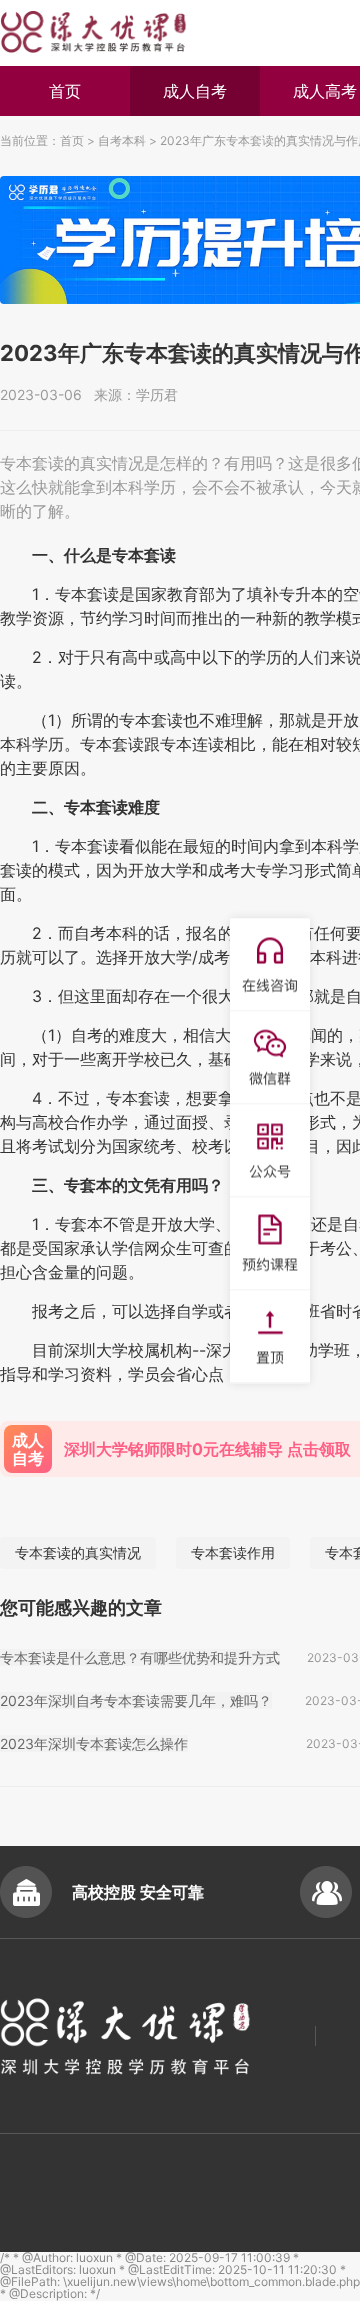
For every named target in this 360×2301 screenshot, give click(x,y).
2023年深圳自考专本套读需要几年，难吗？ (136, 1700)
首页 (65, 91)
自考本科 (122, 140)
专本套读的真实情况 (78, 1552)
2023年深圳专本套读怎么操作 (94, 1743)
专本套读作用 (233, 1552)
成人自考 (195, 91)
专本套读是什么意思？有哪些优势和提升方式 (140, 1657)
